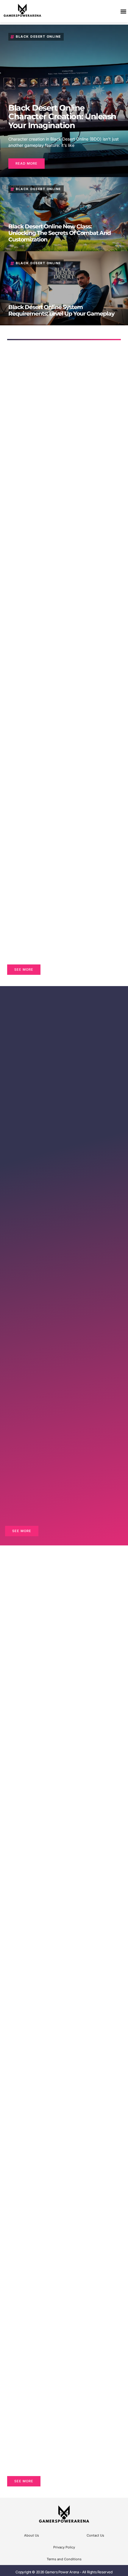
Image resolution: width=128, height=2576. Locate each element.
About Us (32, 2535)
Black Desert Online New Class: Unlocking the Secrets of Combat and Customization (60, 233)
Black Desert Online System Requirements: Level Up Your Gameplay (61, 310)
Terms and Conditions (64, 2559)
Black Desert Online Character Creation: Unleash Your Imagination (62, 117)
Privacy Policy (64, 2547)
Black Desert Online (38, 37)
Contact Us (95, 2535)
